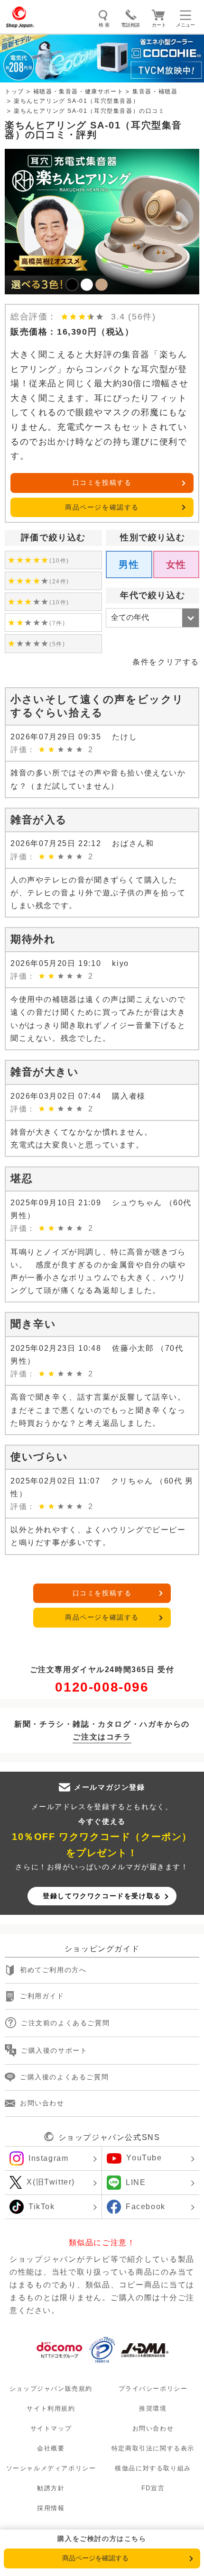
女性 (176, 564)
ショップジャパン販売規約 (51, 2389)
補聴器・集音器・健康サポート (78, 91)
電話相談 (130, 25)
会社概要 (51, 2448)
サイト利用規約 (51, 2408)
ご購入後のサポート (54, 2050)
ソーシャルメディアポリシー (51, 2468)
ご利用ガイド (42, 1996)
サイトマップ (51, 2428)
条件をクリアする (166, 662)
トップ (14, 91)
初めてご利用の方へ (53, 1970)
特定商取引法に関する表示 (153, 2448)
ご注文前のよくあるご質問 (65, 2023)
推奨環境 (153, 2408)
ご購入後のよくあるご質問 (64, 2077)
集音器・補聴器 (155, 91)
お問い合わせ (42, 2103)
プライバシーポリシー (153, 2389)
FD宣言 (153, 2488)
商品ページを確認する (102, 507)
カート (159, 25)
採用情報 (51, 2508)
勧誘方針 (51, 2488)
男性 (129, 564)
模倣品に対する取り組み (153, 2468)
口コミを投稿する (102, 482)
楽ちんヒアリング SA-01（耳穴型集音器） (76, 101)
